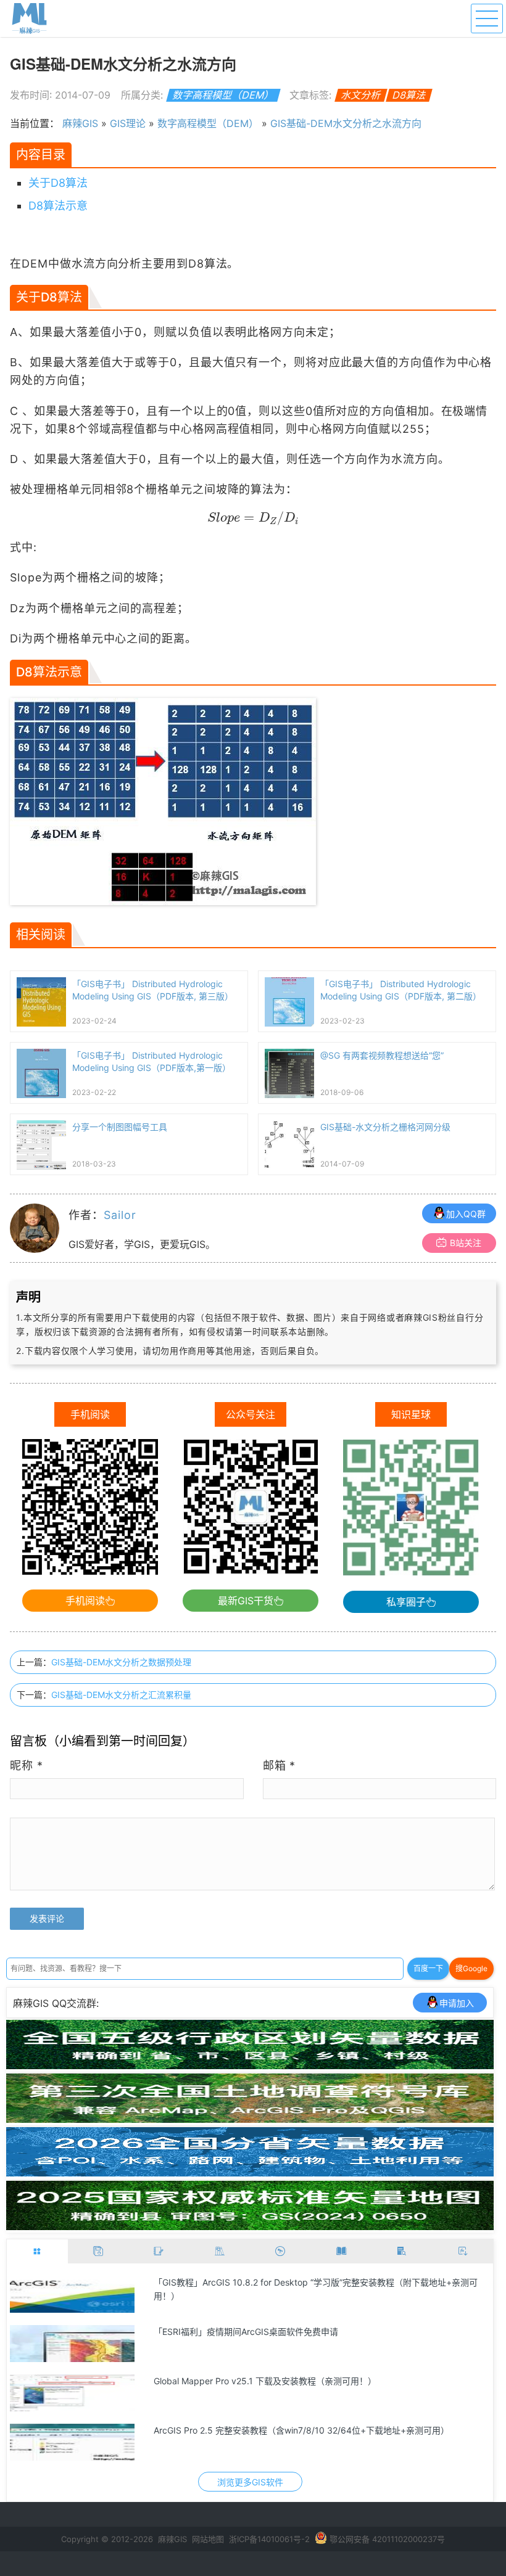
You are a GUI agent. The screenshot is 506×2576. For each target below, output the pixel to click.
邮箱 (280, 1766)
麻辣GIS (80, 123)
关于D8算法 (58, 183)
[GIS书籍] (342, 2251)
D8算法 (409, 95)
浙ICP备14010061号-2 (269, 2539)
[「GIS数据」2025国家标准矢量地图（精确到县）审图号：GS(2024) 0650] (250, 2226)
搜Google (471, 1968)
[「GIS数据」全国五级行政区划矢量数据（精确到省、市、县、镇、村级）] (250, 2065)
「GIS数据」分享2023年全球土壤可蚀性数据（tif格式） (262, 2332)
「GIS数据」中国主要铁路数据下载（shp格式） (246, 2282)
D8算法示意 (58, 206)
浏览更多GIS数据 (250, 2482)
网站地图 (208, 2539)
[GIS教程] (280, 2251)
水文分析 (361, 95)
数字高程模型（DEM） (224, 95)
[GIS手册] (402, 2251)
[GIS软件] (37, 2251)
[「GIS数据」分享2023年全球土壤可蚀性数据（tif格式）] (72, 2344)
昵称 (27, 1766)
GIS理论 (128, 123)
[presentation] (253, 518)
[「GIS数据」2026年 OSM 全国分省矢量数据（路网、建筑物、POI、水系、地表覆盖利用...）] (250, 2173)
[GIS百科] (220, 2251)
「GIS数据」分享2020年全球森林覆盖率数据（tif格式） (262, 2430)
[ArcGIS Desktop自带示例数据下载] (72, 2393)
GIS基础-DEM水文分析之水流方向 (346, 123)
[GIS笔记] (159, 2251)
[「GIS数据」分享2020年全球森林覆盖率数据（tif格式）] (72, 2442)
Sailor (120, 1215)
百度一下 (428, 1968)
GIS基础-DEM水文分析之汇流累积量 (121, 1695)
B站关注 (466, 1243)
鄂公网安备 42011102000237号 (387, 2539)
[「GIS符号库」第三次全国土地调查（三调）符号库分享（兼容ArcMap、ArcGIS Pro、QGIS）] (250, 2119)
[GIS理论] (463, 2251)
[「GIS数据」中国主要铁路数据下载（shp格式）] (72, 2294)
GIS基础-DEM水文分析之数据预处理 (121, 1662)
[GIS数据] (98, 2251)
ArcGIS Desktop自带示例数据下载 (220, 2381)
